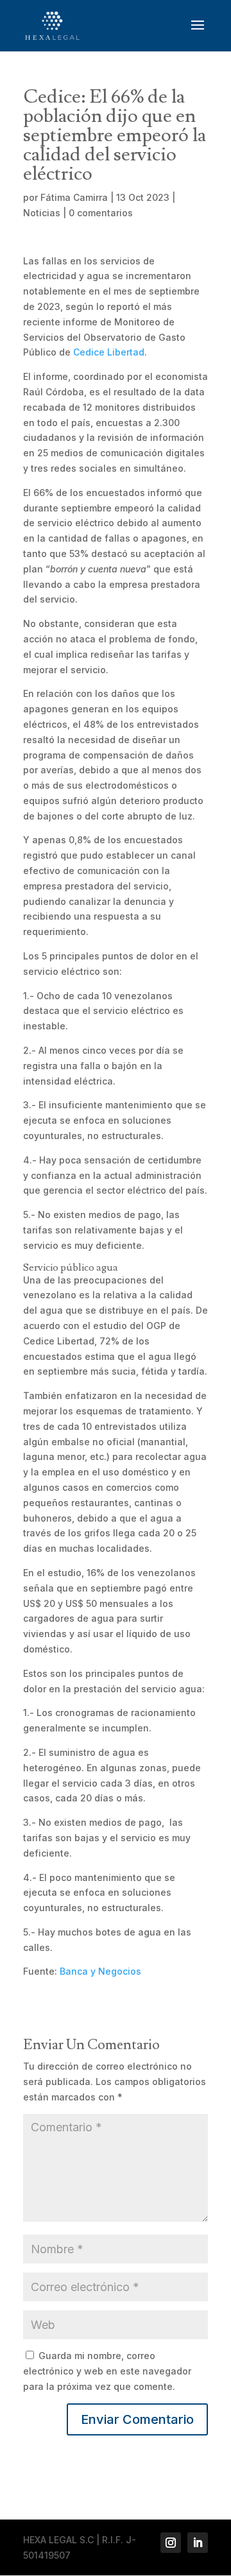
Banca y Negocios (100, 1971)
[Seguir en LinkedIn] (198, 2543)
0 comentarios (101, 213)
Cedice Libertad (109, 352)
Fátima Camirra (74, 197)
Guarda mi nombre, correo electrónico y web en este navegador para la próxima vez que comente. (107, 2371)
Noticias (42, 213)
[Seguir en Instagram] (171, 2543)
